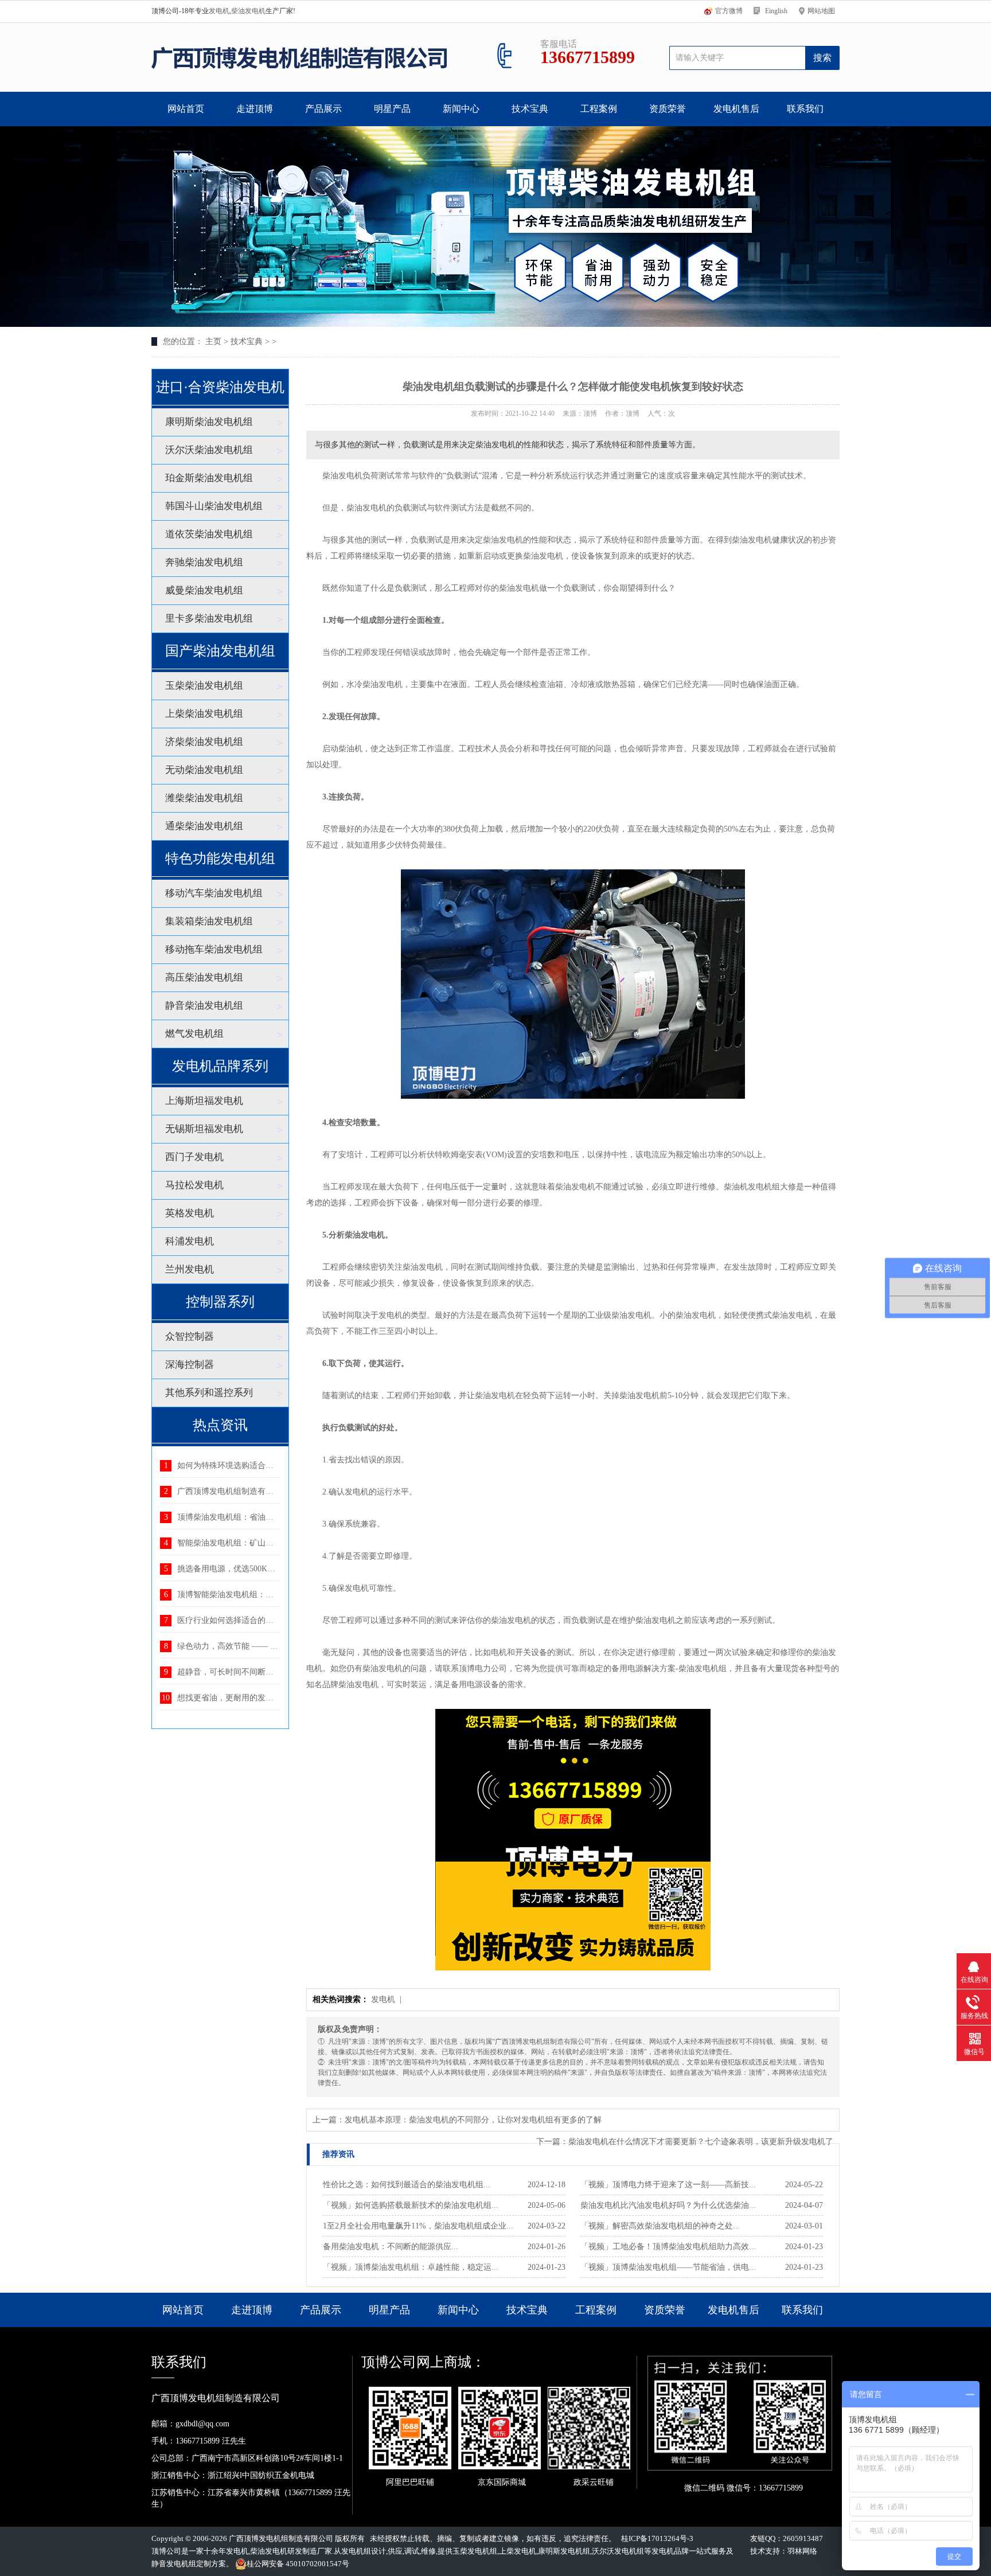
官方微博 (729, 11)
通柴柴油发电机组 (204, 826)
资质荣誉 (668, 109)
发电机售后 (736, 109)
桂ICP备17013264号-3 (657, 2538)
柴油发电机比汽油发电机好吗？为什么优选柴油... (668, 2205)
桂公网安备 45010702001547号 (298, 2564)
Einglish (776, 11)
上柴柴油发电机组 (204, 714)
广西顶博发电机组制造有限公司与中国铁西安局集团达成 (278, 1491)
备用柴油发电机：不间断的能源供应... (391, 2247)
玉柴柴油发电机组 (204, 686)
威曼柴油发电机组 (204, 590)
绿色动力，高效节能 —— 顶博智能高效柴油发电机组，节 (280, 1646)
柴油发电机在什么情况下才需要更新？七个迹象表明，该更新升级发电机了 (701, 2142)
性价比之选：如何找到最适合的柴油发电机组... (407, 2185)
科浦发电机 (190, 1241)
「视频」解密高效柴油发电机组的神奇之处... (660, 2226)
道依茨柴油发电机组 (209, 534)
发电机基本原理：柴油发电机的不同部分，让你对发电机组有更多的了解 (473, 2120)
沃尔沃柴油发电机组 (209, 450)
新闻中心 (461, 109)
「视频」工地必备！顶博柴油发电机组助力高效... (668, 2247)
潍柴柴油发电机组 (204, 798)
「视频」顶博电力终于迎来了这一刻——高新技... (668, 2185)
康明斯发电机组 (564, 2551)
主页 (213, 341)
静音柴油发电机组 (204, 1006)
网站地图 (821, 11)
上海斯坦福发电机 (204, 1101)
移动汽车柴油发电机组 (214, 893)
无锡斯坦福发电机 (204, 1129)
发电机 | (387, 1999)
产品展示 (323, 109)
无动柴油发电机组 (204, 770)
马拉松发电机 (194, 1185)
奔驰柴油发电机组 (204, 562)
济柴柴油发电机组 (204, 742)
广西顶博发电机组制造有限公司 (281, 2538)
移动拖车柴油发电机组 (214, 949)
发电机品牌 (670, 2551)
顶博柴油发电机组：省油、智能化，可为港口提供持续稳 (278, 1517)
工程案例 (599, 109)
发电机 (219, 11)
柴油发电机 (248, 11)
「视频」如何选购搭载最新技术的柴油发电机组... (411, 2205)
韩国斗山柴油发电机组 (214, 506)
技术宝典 (530, 109)
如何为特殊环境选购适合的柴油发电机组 (249, 1465)
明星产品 (392, 109)
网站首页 (186, 109)
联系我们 (805, 109)
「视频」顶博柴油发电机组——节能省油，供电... (668, 2267)
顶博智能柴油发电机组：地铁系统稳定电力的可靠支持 (274, 1595)
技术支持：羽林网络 (784, 2551)
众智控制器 (190, 1336)
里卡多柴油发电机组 (209, 618)
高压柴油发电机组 (204, 977)
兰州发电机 (190, 1269)
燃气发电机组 (194, 1034)
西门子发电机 (194, 1157)
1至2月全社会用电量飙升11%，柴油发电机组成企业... (418, 2226)
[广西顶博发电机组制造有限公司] (299, 57)
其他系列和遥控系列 (209, 1393)
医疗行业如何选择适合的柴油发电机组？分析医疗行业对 (278, 1620)
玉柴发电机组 (475, 2551)
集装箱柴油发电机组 (209, 921)
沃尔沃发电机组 (618, 2551)
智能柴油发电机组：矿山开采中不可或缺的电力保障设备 (278, 1543)
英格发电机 (190, 1213)
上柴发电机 (518, 2551)
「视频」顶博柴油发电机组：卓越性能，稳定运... (411, 2267)
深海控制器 (190, 1365)
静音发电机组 (174, 2564)
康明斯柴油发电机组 (209, 422)
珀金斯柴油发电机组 (209, 478)
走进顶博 (255, 109)
